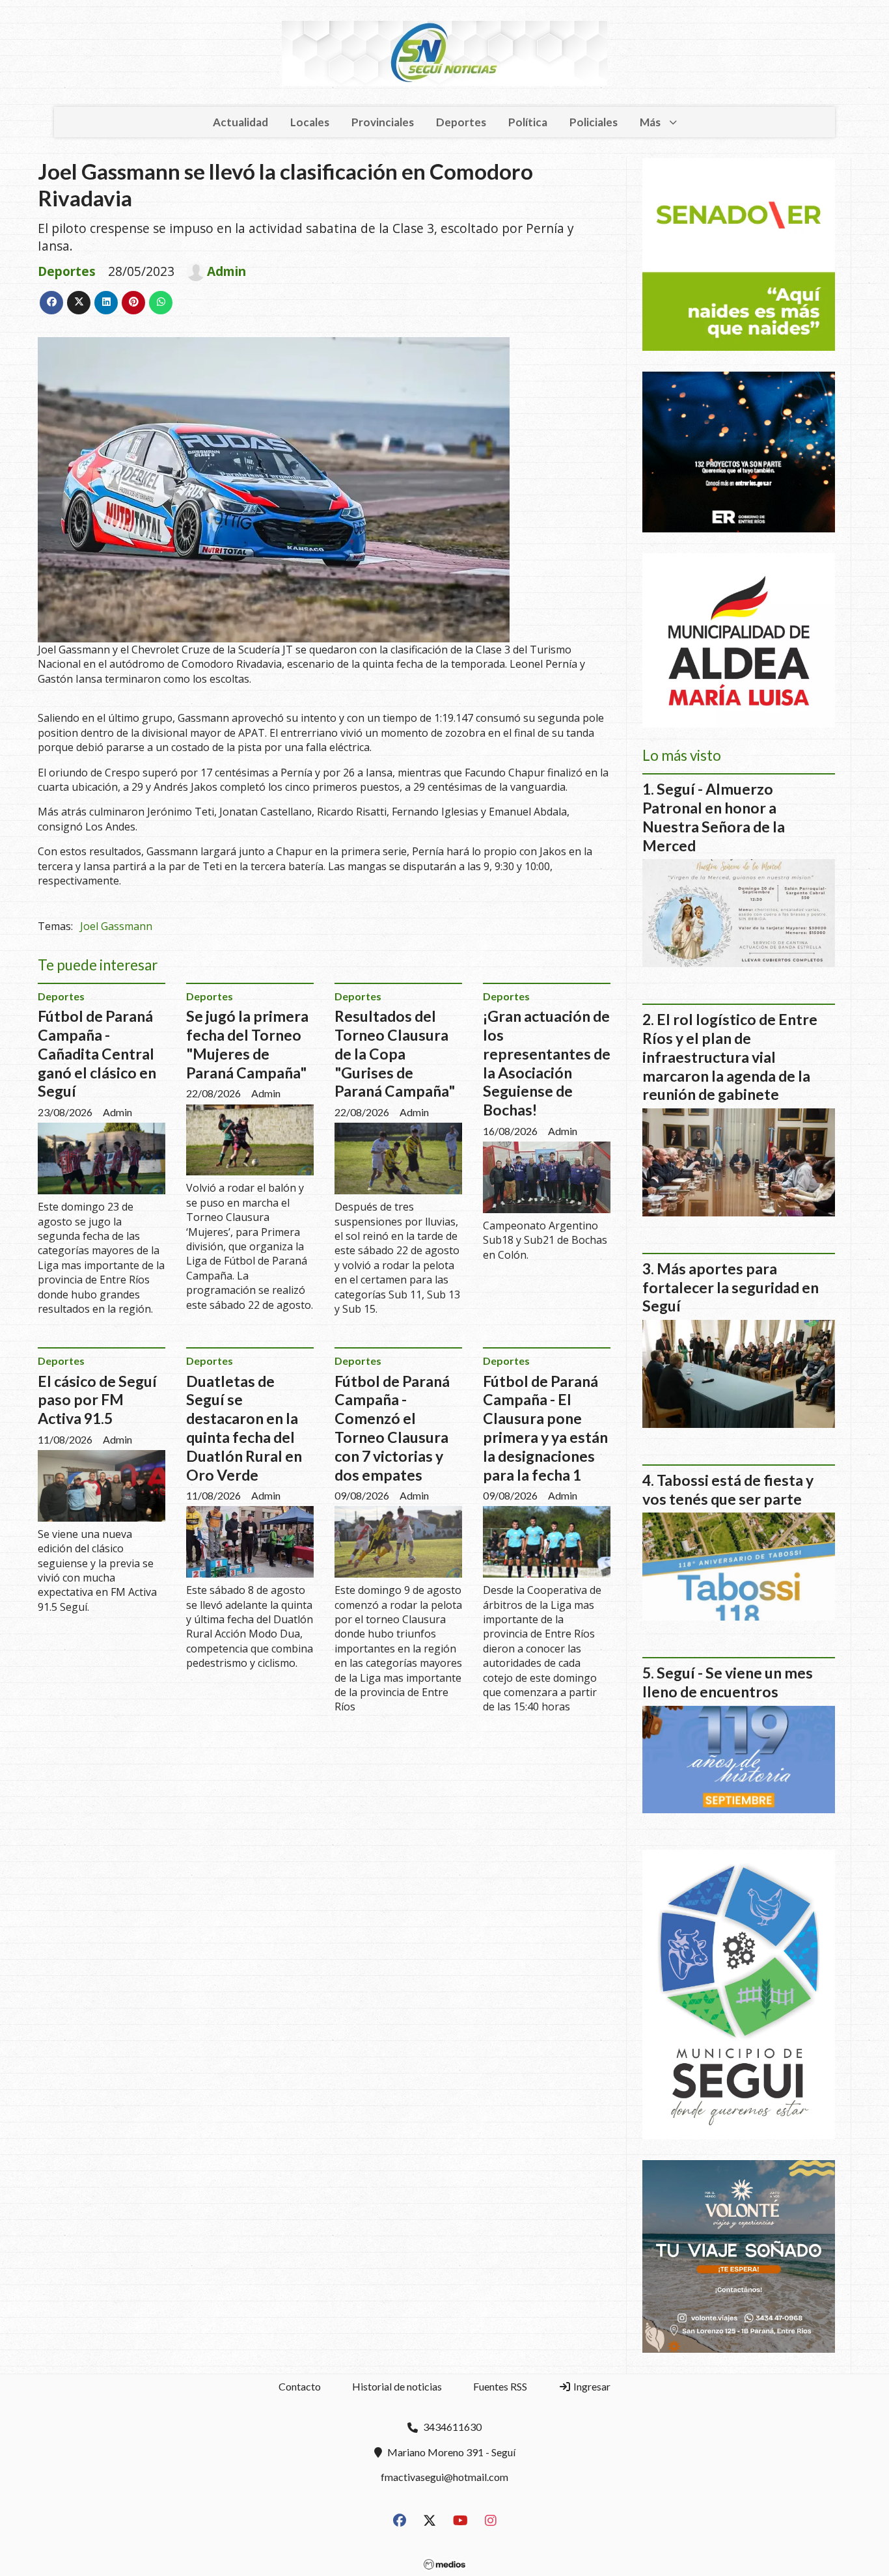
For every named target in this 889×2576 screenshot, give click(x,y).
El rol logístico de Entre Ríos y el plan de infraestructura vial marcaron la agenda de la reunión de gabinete (730, 1057)
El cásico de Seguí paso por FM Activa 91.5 (97, 1400)
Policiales (594, 122)
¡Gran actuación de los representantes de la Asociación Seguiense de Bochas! (547, 1063)
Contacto (300, 2386)
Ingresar (591, 2386)
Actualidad (240, 122)
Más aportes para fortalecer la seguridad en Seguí (731, 1287)
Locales (310, 122)
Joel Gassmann (116, 926)
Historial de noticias (397, 2386)
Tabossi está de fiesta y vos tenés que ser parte (728, 1489)
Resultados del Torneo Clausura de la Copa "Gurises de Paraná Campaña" (395, 1053)
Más (650, 122)
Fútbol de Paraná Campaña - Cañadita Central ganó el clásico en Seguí (97, 1053)
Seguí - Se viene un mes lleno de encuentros (728, 1682)
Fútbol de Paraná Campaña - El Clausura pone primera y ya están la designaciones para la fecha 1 (545, 1428)
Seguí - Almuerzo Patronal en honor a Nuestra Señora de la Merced (714, 817)
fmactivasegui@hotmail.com (444, 2477)
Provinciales (383, 122)
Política (528, 122)
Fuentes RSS (500, 2386)
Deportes (461, 122)
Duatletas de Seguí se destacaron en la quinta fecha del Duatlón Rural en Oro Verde (244, 1428)
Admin (226, 271)
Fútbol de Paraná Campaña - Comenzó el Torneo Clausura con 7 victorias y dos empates (392, 1428)
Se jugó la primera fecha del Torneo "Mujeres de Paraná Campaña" (247, 1044)
